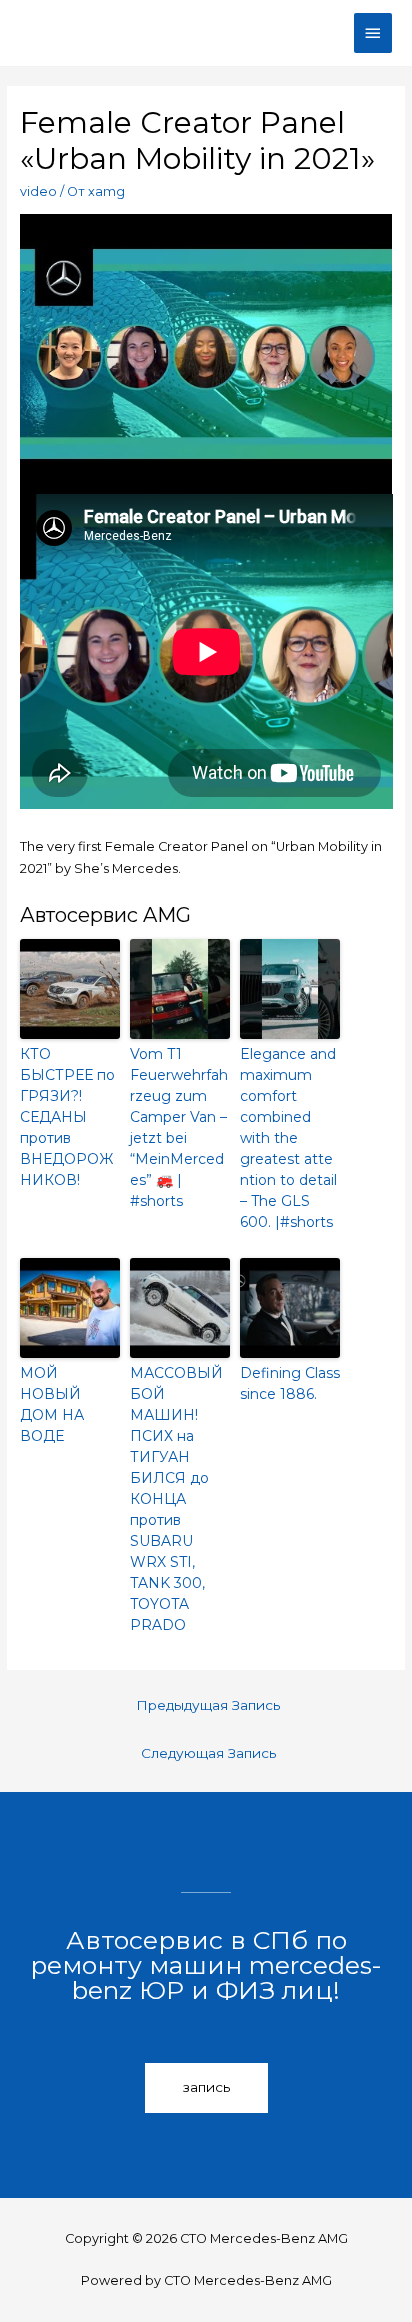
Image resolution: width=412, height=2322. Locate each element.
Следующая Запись (208, 1753)
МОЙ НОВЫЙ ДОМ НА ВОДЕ (52, 1404)
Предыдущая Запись (208, 1705)
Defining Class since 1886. (290, 1383)
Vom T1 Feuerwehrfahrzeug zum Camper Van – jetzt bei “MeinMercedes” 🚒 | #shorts (179, 1127)
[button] (206, 2088)
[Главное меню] (373, 33)
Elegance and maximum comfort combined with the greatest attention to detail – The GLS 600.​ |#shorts (288, 1138)
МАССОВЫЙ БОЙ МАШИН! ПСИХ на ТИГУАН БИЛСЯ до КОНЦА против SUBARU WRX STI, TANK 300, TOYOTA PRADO (176, 1499)
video (38, 191)
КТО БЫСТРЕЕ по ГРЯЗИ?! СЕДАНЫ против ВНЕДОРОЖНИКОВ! (67, 1117)
